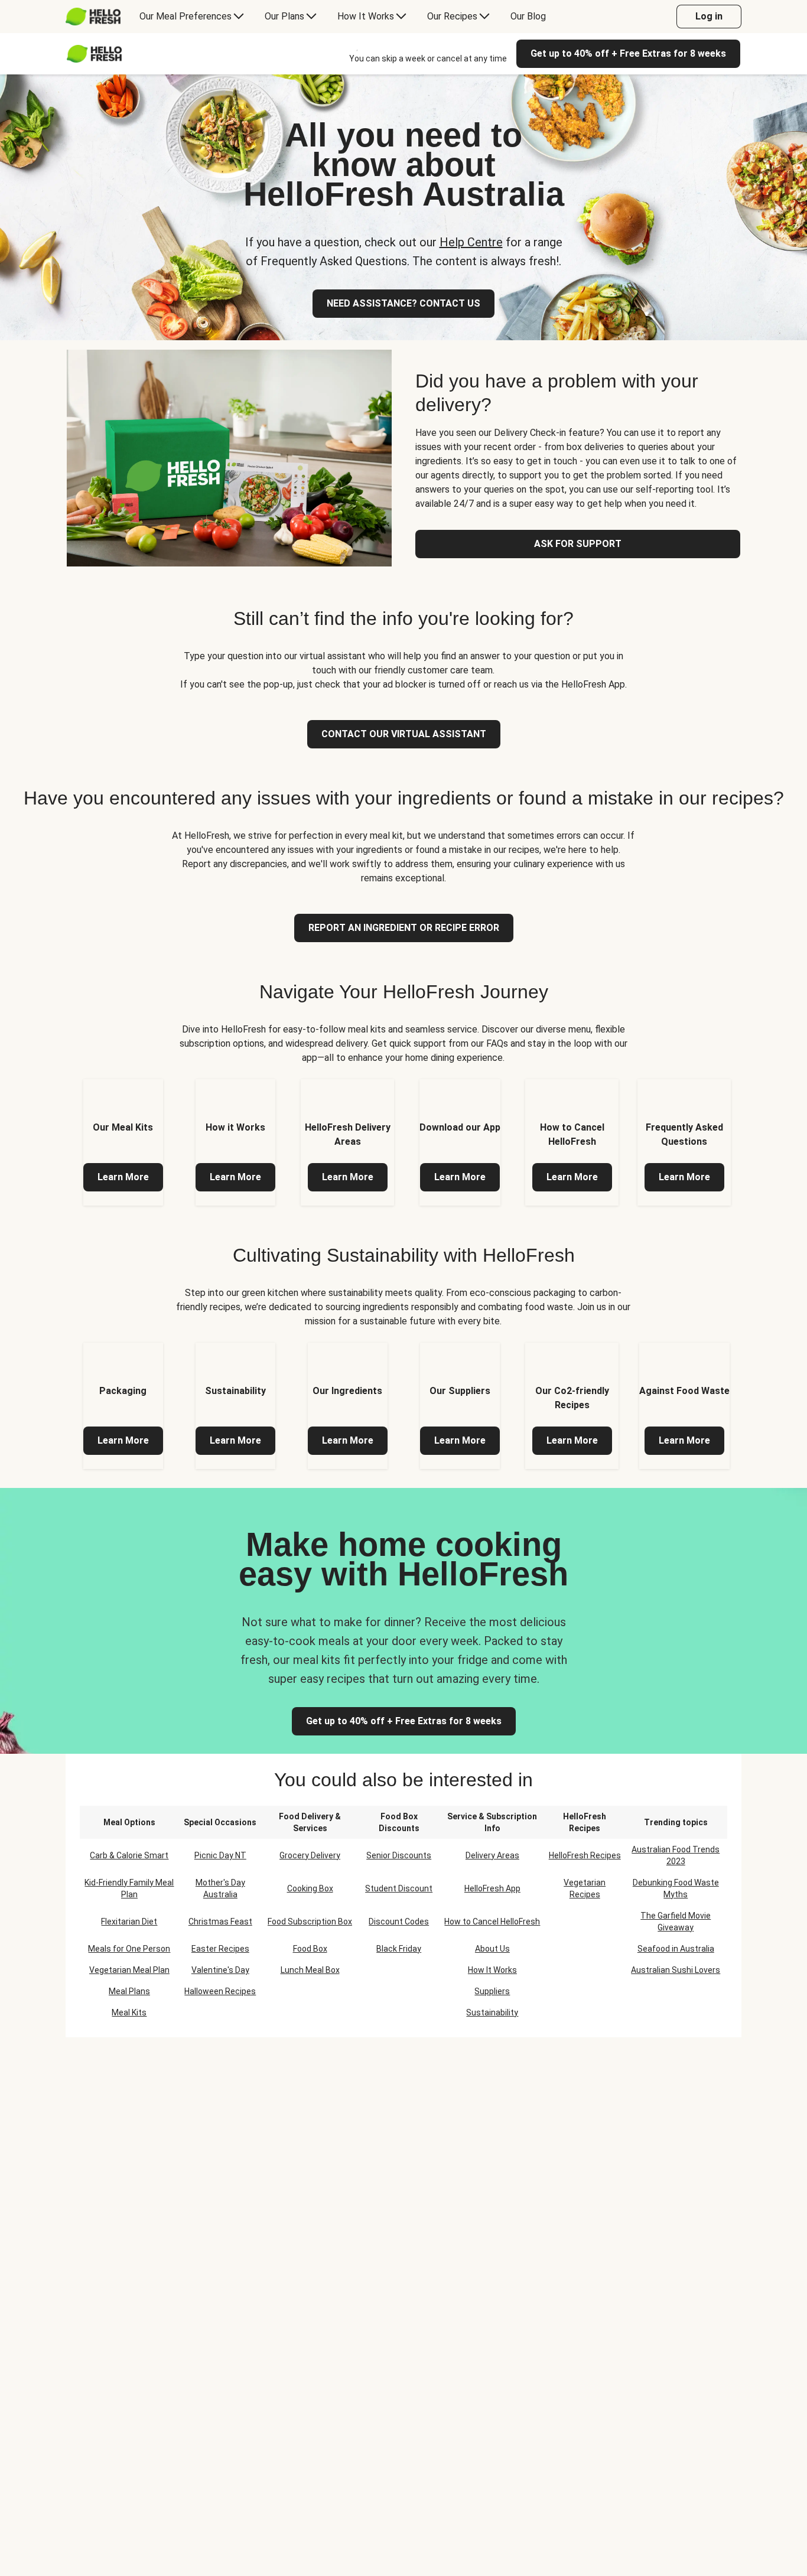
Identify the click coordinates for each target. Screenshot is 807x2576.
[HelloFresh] (93, 17)
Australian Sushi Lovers (676, 1970)
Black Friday (399, 1949)
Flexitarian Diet (129, 1922)
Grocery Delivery (310, 1855)
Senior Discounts (399, 1855)
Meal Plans (129, 1991)
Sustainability (492, 2012)
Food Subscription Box (310, 1922)
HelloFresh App (492, 1888)
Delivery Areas (492, 1855)
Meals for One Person (129, 1949)
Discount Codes (399, 1922)
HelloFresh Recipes (585, 1855)
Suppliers (492, 1991)
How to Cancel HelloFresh (492, 1922)
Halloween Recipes (220, 1991)
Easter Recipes (220, 1949)
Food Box (310, 1949)
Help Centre (471, 242)
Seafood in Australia (676, 1949)
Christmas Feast (220, 1922)
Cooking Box (310, 1888)
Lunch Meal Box (310, 1970)
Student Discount (399, 1888)
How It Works (492, 1970)
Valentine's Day (220, 1970)
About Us (492, 1949)
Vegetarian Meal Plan (129, 1970)
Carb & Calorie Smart (129, 1855)
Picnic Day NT (220, 1855)
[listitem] (123, 1142)
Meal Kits (129, 2012)
